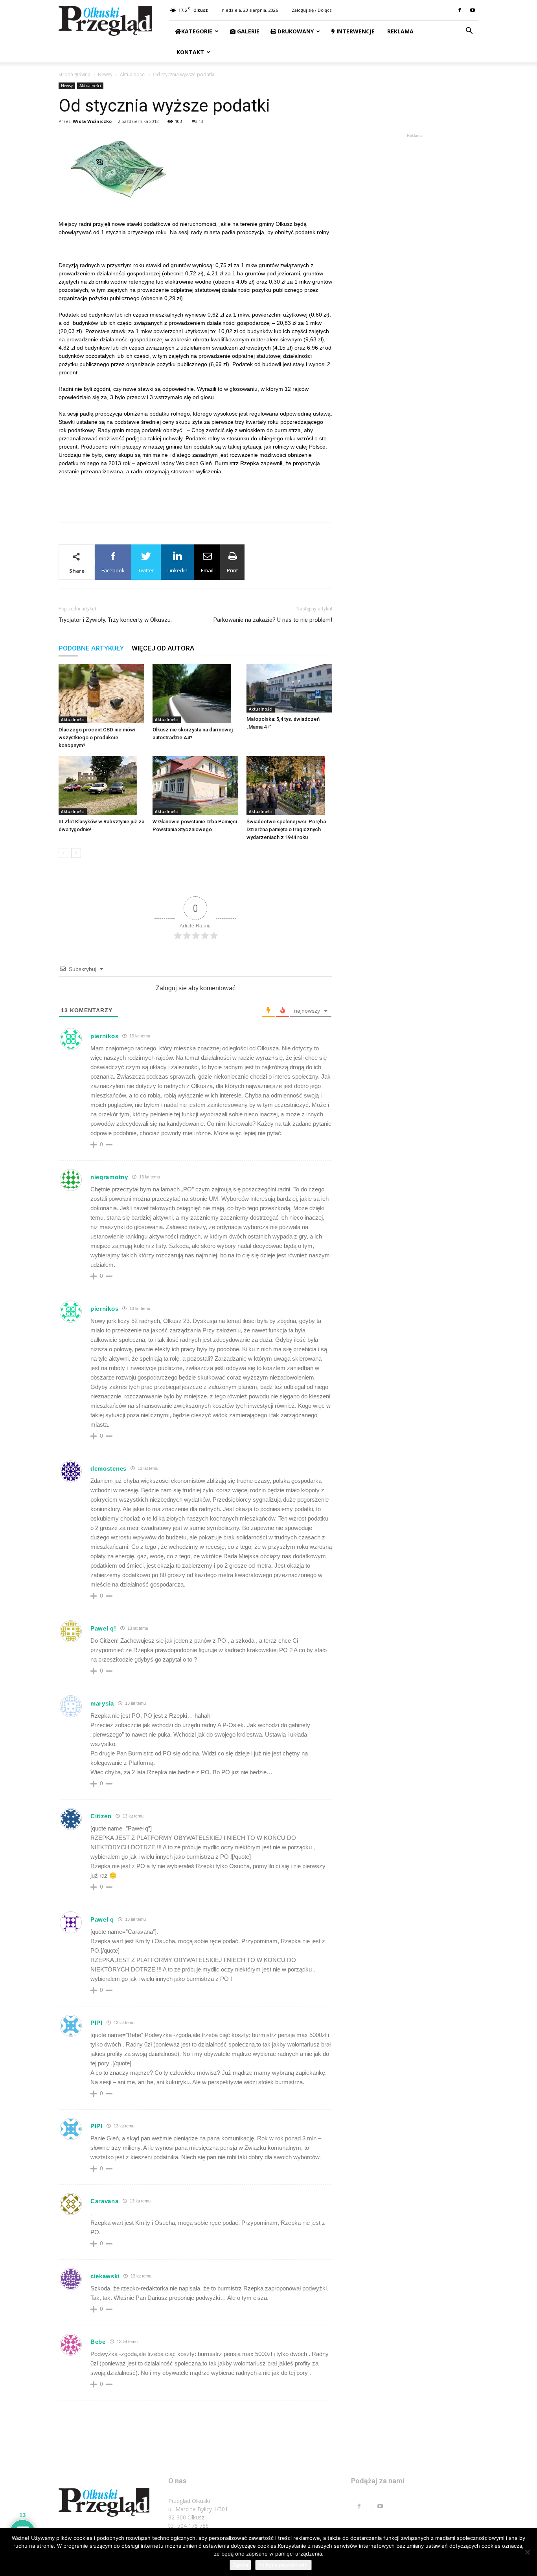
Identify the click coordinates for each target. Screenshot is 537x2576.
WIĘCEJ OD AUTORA (163, 648)
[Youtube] (473, 10)
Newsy (105, 74)
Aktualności (133, 74)
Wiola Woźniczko (92, 121)
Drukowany (295, 31)
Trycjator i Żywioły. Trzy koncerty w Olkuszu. (115, 620)
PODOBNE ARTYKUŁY (91, 648)
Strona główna (74, 74)
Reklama (400, 31)
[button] (469, 32)
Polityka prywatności (283, 2565)
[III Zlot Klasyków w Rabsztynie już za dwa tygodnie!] (101, 786)
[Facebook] (460, 10)
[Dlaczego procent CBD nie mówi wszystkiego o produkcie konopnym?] (101, 694)
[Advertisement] (195, 496)
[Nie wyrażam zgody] (527, 2552)
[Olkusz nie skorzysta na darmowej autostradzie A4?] (195, 694)
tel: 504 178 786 (189, 2526)
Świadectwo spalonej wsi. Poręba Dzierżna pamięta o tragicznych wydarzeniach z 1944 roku (286, 829)
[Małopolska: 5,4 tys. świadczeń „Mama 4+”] (289, 688)
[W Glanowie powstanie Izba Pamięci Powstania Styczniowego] (195, 786)
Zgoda (240, 2565)
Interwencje (355, 31)
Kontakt (189, 52)
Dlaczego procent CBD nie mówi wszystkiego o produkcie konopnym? (97, 737)
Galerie (247, 31)
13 (201, 121)
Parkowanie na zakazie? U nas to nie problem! (273, 620)
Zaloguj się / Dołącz (312, 10)
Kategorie (197, 31)
